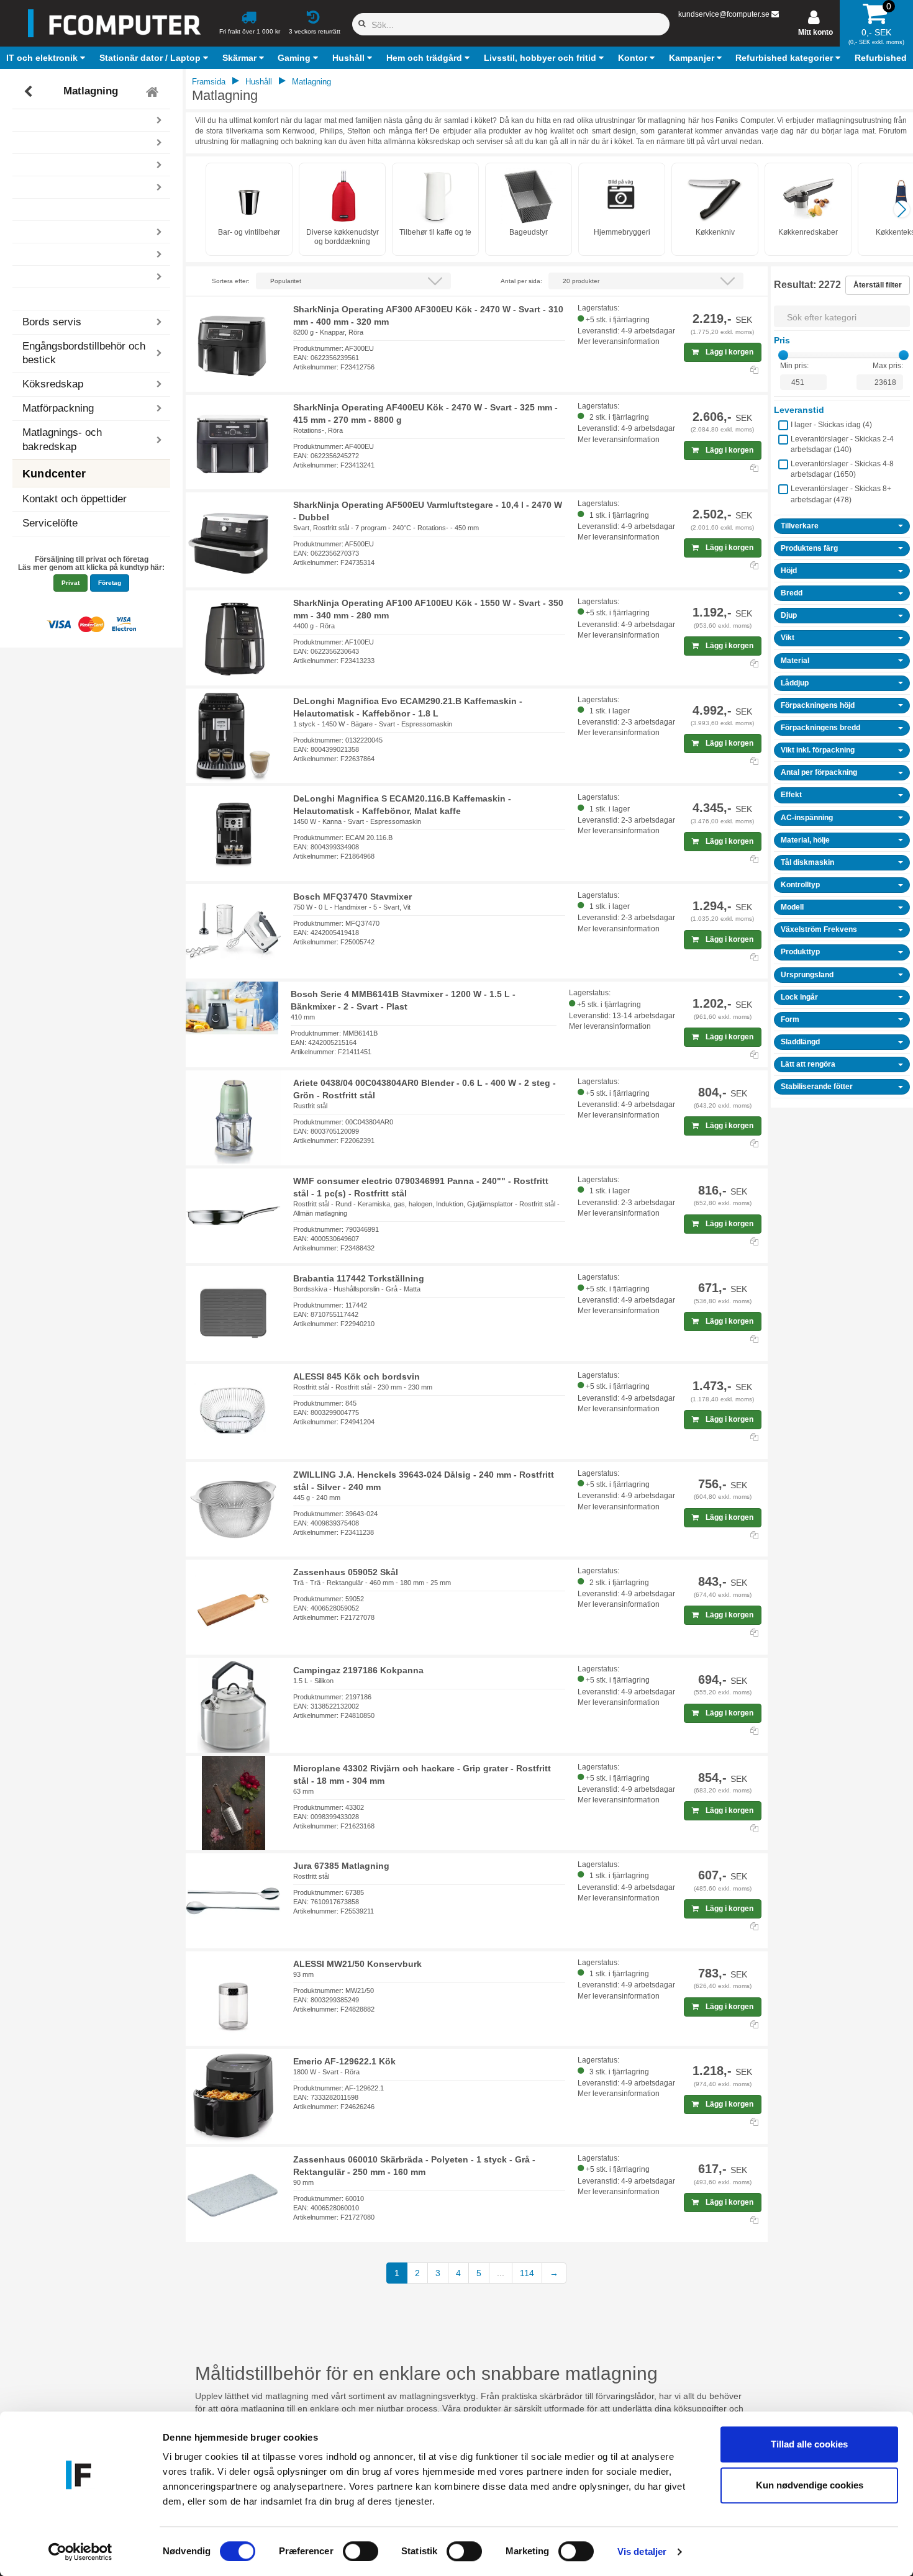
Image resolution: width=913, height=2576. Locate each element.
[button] (47, 58)
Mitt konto (815, 32)
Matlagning (91, 92)
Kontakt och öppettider (75, 499)
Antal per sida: (521, 281)
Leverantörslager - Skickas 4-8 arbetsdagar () (842, 469)
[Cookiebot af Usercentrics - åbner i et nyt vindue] (80, 2552)
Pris (782, 340)
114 (527, 2273)
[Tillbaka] (30, 92)
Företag (110, 583)
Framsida (209, 82)
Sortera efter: (231, 281)
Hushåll (259, 82)
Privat (70, 583)
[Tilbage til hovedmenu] (154, 92)
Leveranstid (799, 410)
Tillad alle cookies (809, 2444)
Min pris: (794, 366)
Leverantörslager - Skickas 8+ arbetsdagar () (841, 494)
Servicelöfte (50, 523)
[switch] (361, 2551)
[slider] (783, 355)
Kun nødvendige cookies (810, 2485)
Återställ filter (878, 285)
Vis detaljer (642, 2551)
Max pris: (888, 366)
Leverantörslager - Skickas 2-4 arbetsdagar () (842, 444)
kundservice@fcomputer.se (724, 14)
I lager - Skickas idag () (831, 425)
